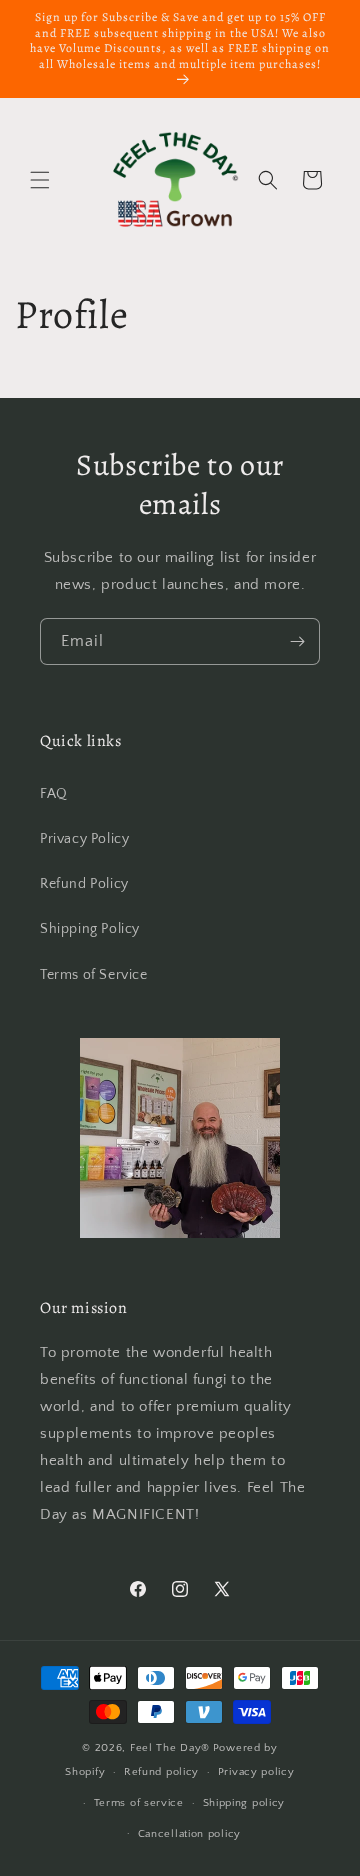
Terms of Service (94, 975)
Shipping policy (244, 1803)
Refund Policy (84, 884)
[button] (40, 180)
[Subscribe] (297, 641)
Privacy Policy (84, 839)
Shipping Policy (90, 929)
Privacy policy (256, 1772)
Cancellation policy (189, 1834)
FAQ (54, 794)
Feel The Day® (170, 1748)
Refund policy (161, 1772)
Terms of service (139, 1803)
